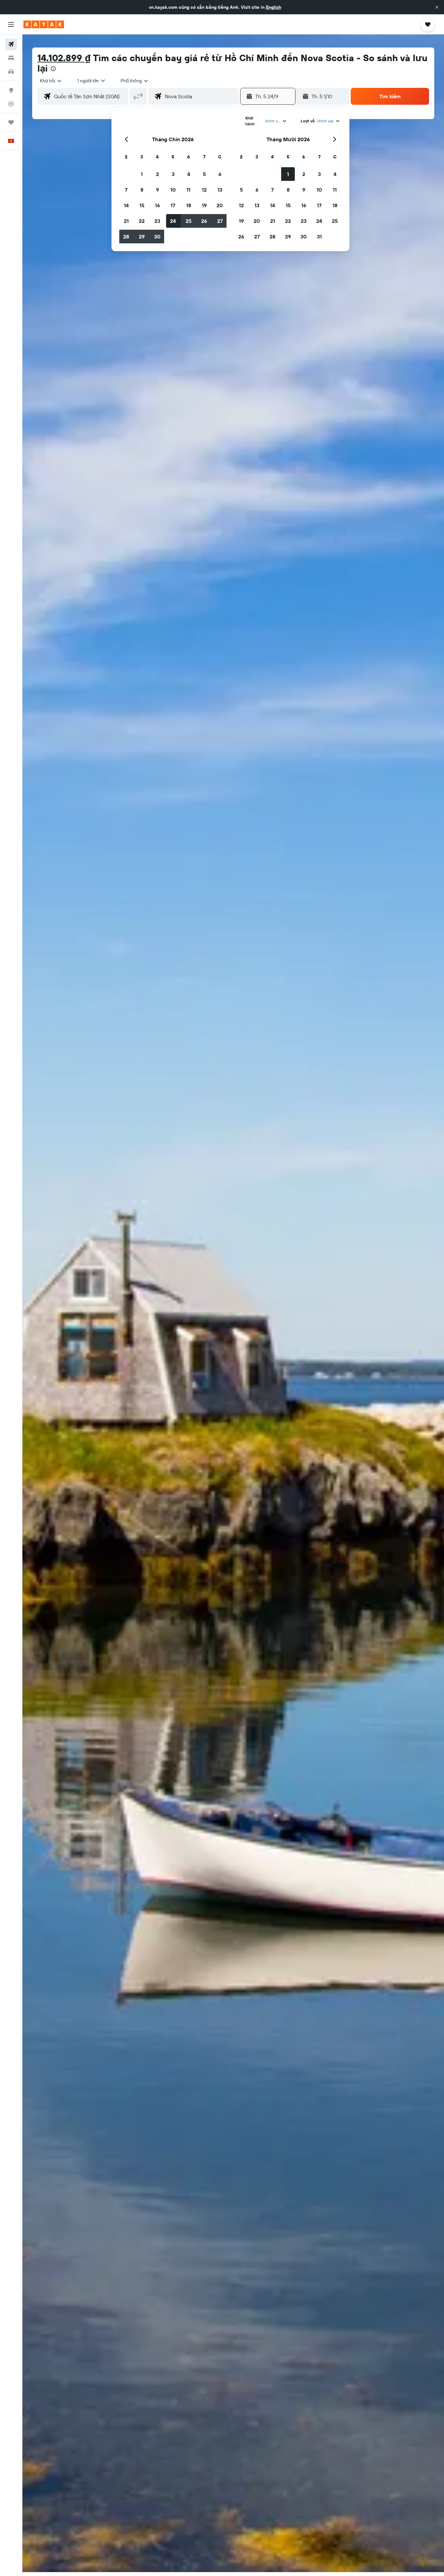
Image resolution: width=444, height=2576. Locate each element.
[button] (437, 7)
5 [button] (204, 174)
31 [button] (319, 237)
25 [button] (189, 221)
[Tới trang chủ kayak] (44, 24)
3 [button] (173, 174)
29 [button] (142, 237)
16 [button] (157, 205)
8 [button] (142, 190)
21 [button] (126, 221)
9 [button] (157, 190)
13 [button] (220, 190)
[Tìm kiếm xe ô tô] (11, 72)
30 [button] (157, 237)
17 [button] (173, 205)
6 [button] (220, 174)
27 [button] (220, 221)
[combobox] (51, 81)
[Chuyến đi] (11, 122)
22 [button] (142, 221)
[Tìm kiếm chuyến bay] (11, 44)
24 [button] (173, 221)
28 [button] (126, 237)
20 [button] (220, 205)
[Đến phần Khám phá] (11, 90)
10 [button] (173, 190)
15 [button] (142, 205)
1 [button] (142, 174)
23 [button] (157, 221)
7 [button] (126, 190)
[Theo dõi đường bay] (11, 104)
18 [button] (189, 205)
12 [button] (204, 190)
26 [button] (204, 221)
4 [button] (189, 174)
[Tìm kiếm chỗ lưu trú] (11, 58)
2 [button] (157, 174)
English (274, 7)
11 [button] (189, 190)
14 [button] (126, 205)
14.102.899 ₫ (64, 58)
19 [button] (204, 205)
